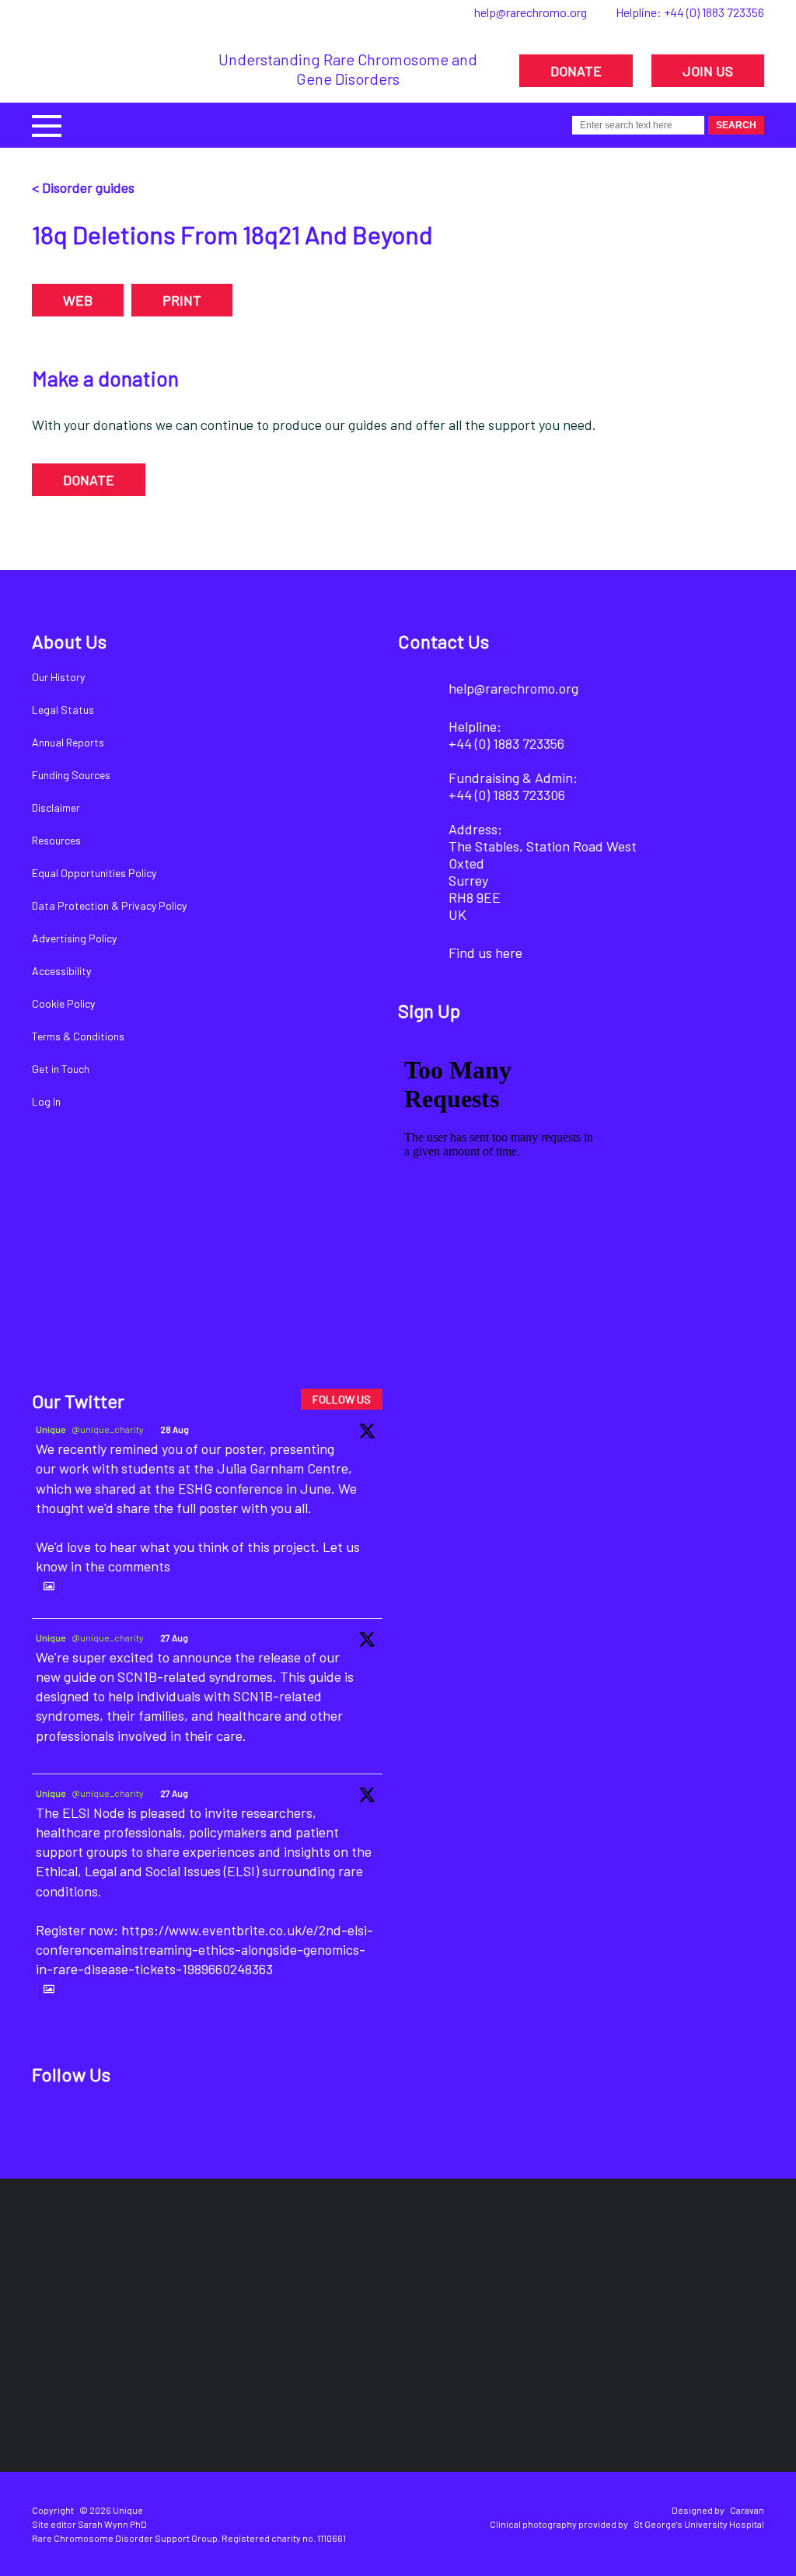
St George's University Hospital (699, 2524)
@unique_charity (108, 1429)
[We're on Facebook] (53, 2124)
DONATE (576, 71)
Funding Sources (71, 775)
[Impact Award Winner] (443, 2267)
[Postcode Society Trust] (173, 2267)
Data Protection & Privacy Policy (109, 905)
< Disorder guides (83, 187)
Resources (56, 840)
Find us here (485, 952)
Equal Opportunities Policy (94, 873)
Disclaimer (56, 807)
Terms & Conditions (78, 1036)
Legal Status (63, 710)
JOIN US (708, 71)
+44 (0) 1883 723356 (714, 12)
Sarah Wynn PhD (112, 2524)
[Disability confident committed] (702, 2267)
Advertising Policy (74, 938)
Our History (58, 677)
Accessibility (61, 971)
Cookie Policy (63, 1003)
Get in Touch (61, 1069)
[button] (47, 124)
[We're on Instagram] (159, 2124)
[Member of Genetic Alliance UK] (565, 2267)
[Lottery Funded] (82, 2267)
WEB (78, 300)
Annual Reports (68, 742)
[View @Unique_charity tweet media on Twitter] (49, 1586)
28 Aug (175, 1429)
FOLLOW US (342, 1399)
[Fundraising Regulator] (297, 2267)
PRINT (182, 300)
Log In (46, 1101)
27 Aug (174, 1638)
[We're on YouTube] (212, 2124)
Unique (51, 1429)
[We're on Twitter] (106, 2124)
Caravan (747, 2510)
